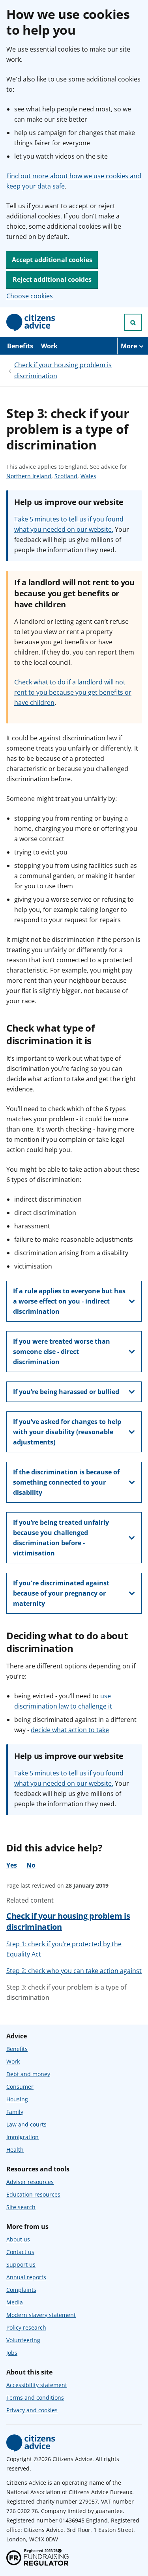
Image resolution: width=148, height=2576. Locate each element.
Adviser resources (30, 2182)
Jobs (12, 2353)
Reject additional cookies (52, 279)
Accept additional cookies (52, 260)
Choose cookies (30, 296)
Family (15, 2112)
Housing (17, 2099)
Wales (88, 476)
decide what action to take (70, 1730)
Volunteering (23, 2340)
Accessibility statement (37, 2385)
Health (15, 2150)
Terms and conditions (35, 2398)
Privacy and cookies (32, 2410)
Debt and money (28, 2074)
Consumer (20, 2087)
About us (18, 2239)
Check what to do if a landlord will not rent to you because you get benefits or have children (73, 692)
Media (15, 2302)
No (31, 1865)
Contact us (20, 2252)
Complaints (21, 2290)
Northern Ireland (29, 476)
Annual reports (26, 2277)
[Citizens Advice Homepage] (31, 322)
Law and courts (26, 2124)
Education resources (33, 2194)
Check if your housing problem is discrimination (63, 370)
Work (49, 346)
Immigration (22, 2137)
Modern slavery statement (41, 2315)
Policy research (26, 2327)
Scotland (66, 476)
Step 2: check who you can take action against (74, 1971)
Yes (12, 1865)
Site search (21, 2207)
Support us (21, 2264)
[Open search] (133, 322)
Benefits (20, 346)
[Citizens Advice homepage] (31, 2443)
